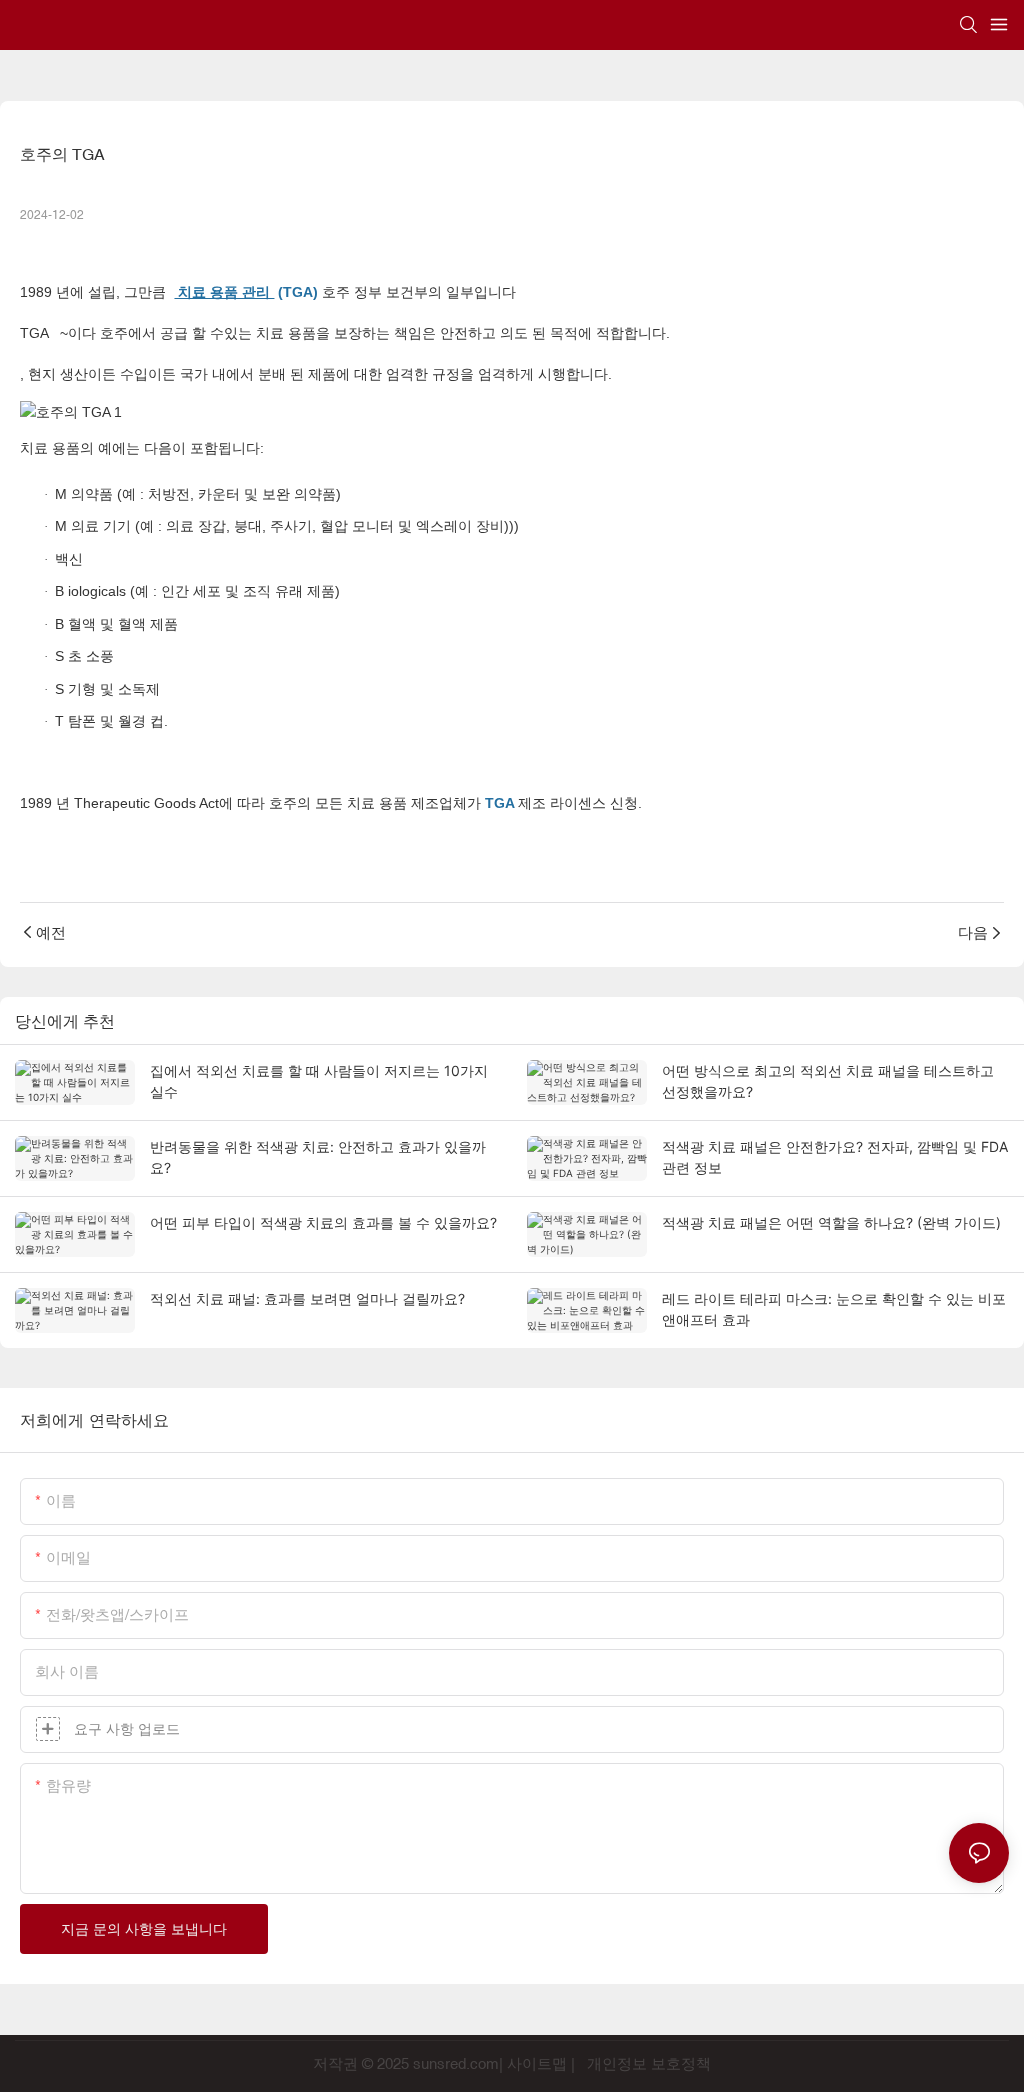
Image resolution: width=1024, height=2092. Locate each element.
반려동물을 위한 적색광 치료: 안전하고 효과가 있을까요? (318, 1157)
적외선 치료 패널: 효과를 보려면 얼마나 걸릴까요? (307, 1298)
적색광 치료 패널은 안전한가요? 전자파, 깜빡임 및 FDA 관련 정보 (835, 1157)
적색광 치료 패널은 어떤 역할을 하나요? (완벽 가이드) (831, 1222)
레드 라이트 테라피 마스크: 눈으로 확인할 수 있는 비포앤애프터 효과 (834, 1309)
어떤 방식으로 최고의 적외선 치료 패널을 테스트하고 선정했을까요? (828, 1081)
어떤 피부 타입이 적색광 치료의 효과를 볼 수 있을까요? (323, 1222)
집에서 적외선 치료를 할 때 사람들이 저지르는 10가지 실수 (319, 1081)
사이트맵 (537, 2063)
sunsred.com (456, 2063)
